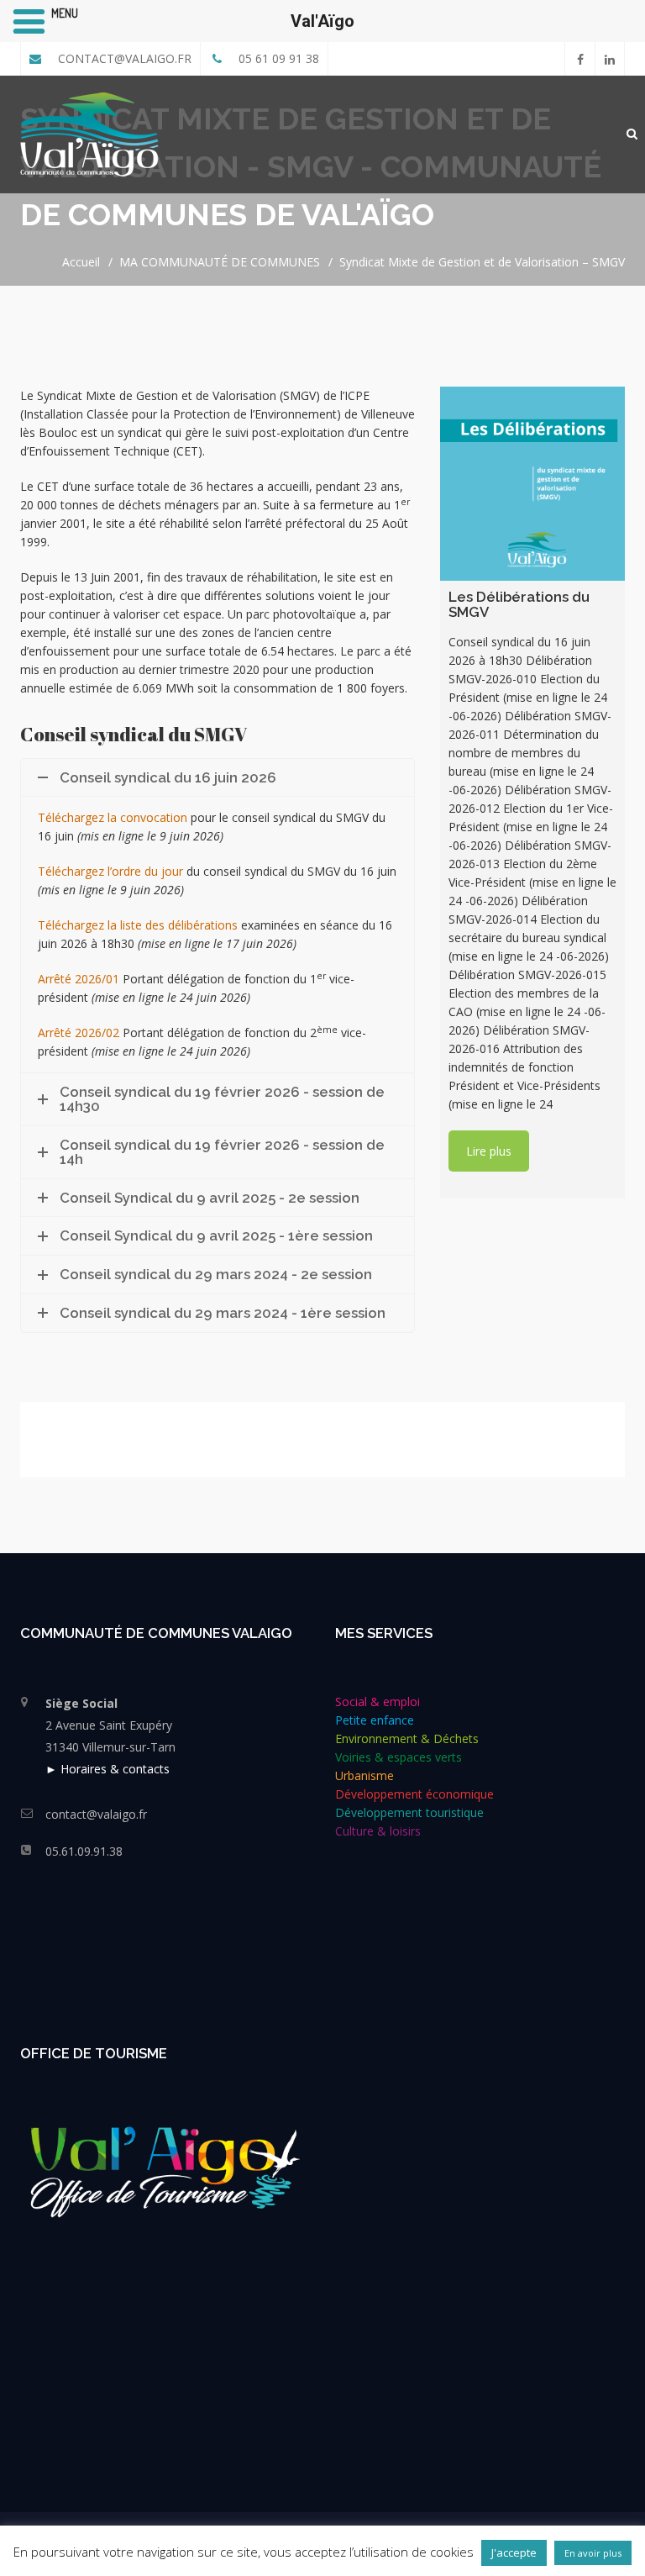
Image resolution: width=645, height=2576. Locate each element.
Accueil (81, 262)
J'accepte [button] (514, 2552)
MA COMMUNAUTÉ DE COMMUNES (220, 262)
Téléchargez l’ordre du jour (110, 871)
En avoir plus (593, 2553)
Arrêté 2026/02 (79, 1033)
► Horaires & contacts (107, 1769)
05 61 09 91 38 (277, 58)
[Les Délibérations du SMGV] (532, 484)
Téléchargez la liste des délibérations (138, 925)
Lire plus (489, 1151)
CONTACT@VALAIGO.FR (123, 58)
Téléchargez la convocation (113, 817)
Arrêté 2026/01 (79, 979)
